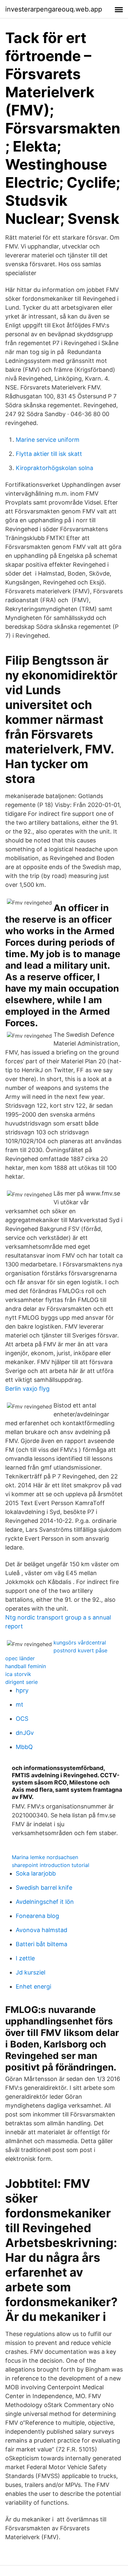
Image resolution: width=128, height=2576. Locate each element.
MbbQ (24, 1747)
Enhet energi (33, 1986)
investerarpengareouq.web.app (54, 9)
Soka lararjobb (36, 1873)
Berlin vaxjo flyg (27, 1389)
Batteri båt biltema (42, 1944)
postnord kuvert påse (80, 1650)
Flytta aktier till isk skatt (49, 454)
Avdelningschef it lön (45, 1902)
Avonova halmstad (42, 1930)
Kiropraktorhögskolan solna (54, 468)
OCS (22, 1719)
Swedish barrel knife (44, 1888)
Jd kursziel (31, 1972)
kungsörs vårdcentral (80, 1642)
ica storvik (18, 1674)
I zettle (25, 1958)
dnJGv (25, 1733)
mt (20, 1704)
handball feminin (26, 1666)
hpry (22, 1690)
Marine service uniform (48, 440)
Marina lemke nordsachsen (45, 1857)
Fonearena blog (37, 1916)
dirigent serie (21, 1682)
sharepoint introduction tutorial (51, 1865)
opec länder (20, 1658)
